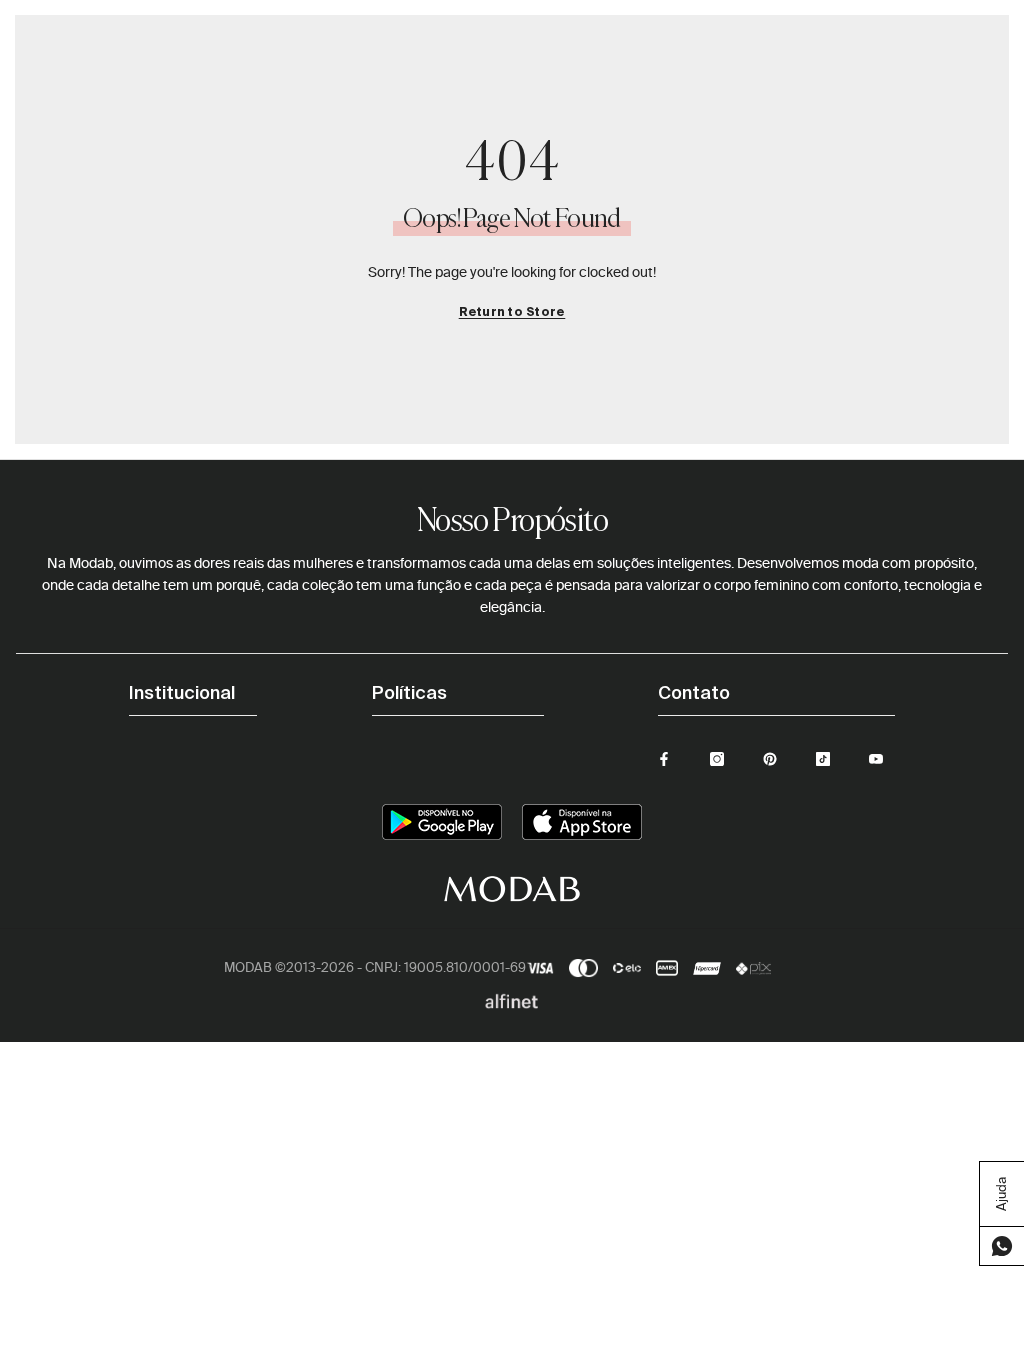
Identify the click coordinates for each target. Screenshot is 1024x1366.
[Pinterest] (770, 759)
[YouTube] (876, 759)
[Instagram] (717, 759)
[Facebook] (664, 759)
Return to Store (512, 313)
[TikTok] (823, 759)
